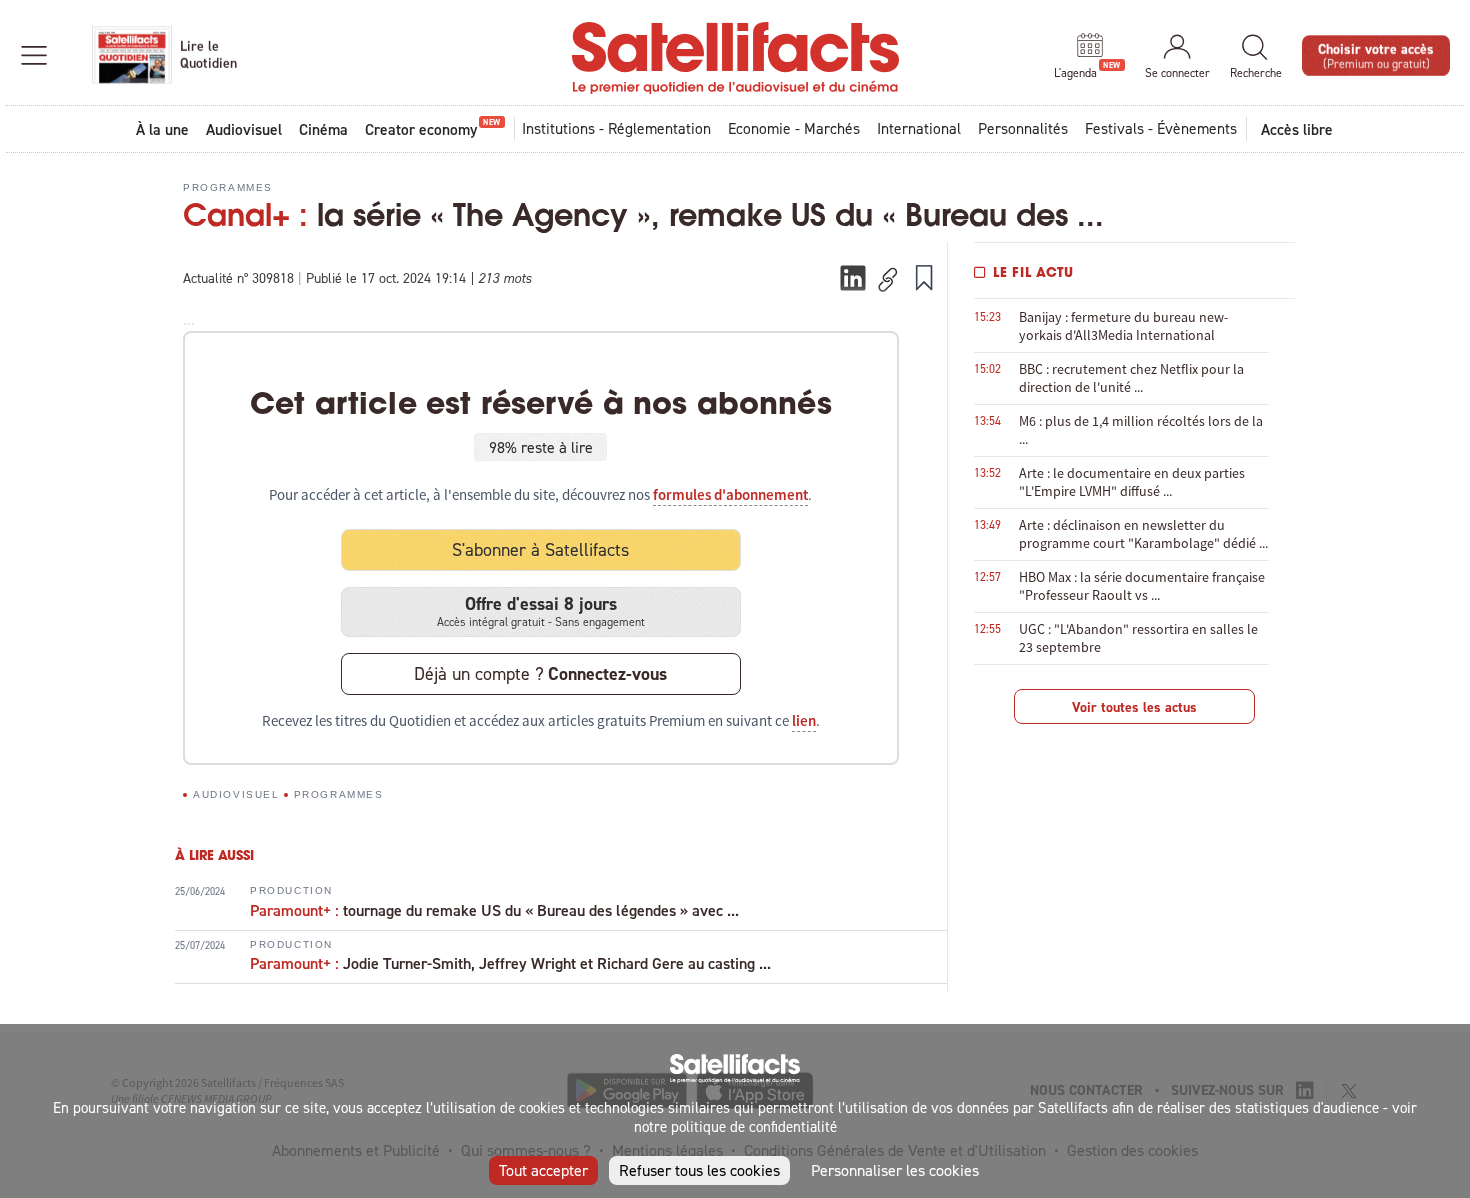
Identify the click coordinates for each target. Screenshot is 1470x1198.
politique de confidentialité (754, 1126)
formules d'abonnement (730, 495)
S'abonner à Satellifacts (540, 549)
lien (804, 721)
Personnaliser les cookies (895, 1170)
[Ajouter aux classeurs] (924, 277)
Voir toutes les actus (1134, 707)
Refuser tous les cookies (699, 1170)
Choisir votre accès (1376, 54)
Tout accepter (543, 1170)
